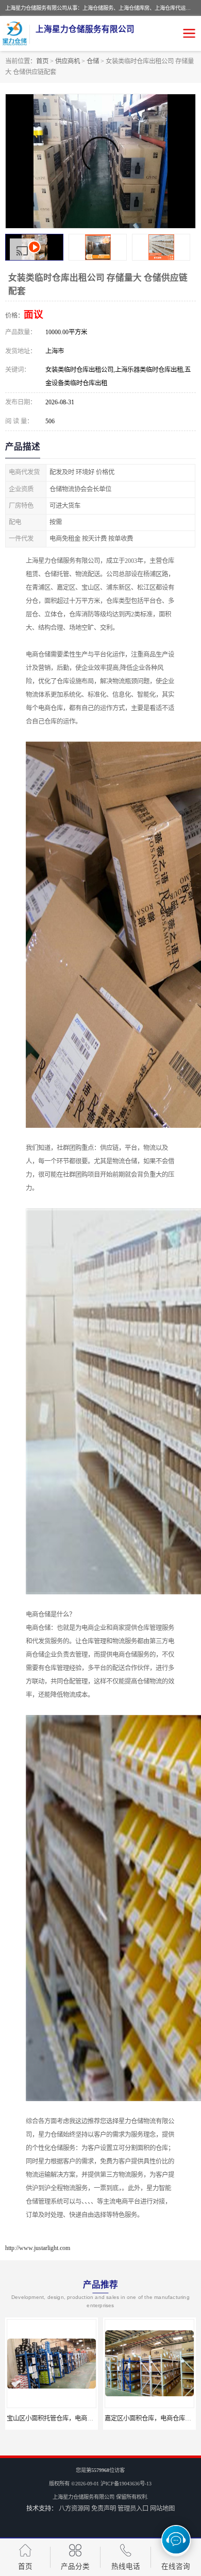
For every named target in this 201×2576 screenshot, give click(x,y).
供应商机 (68, 61)
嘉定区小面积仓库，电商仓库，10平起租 (62, 2418)
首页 (42, 61)
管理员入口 (133, 2509)
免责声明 (104, 2509)
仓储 (93, 61)
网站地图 (162, 2509)
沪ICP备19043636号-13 (126, 2484)
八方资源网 (74, 2509)
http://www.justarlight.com (38, 2248)
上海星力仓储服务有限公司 (83, 2497)
